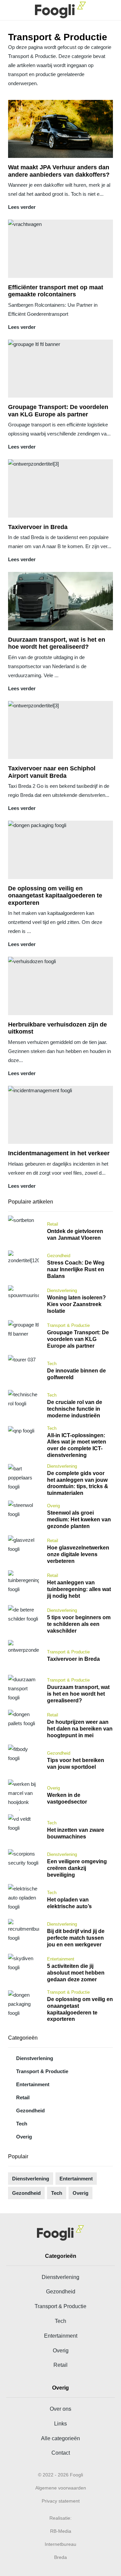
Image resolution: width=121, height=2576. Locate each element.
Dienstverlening (35, 2058)
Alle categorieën (61, 2438)
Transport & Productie (42, 2071)
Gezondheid (30, 2111)
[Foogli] (61, 10)
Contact (61, 2453)
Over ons (61, 2409)
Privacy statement (61, 2501)
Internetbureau (61, 2544)
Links (61, 2423)
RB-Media (61, 2531)
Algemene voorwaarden (61, 2488)
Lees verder (22, 207)
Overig (24, 2137)
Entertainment (33, 2084)
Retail (23, 2097)
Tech (22, 2124)
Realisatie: (61, 2518)
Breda (61, 2557)
